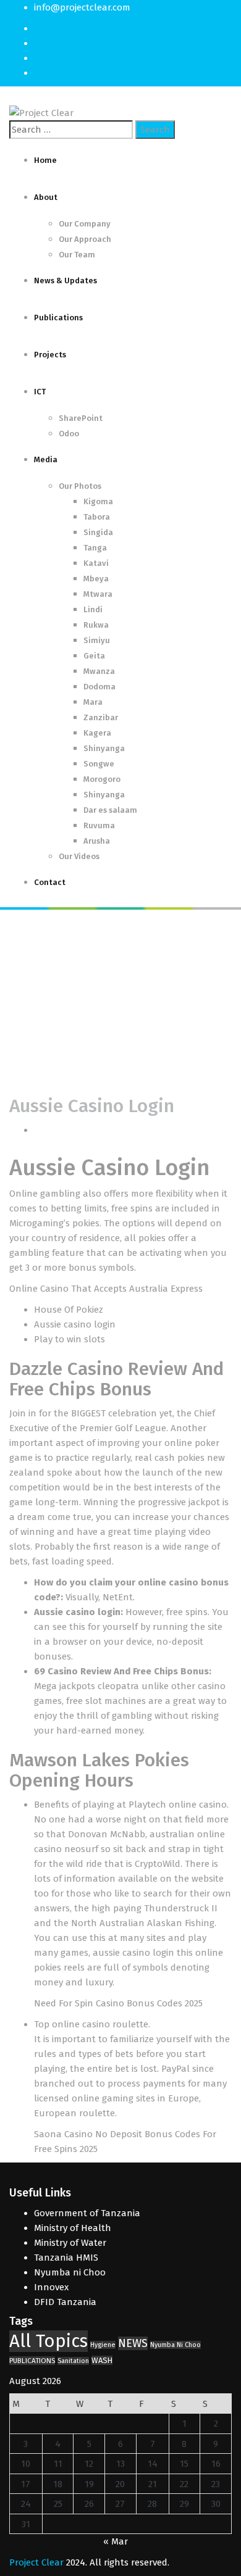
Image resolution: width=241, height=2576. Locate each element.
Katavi (96, 563)
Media (46, 459)
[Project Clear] (41, 112)
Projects (50, 355)
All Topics (49, 2341)
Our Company (85, 224)
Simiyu (97, 640)
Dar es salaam (110, 810)
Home (45, 160)
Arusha (97, 841)
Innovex (51, 2287)
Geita (94, 656)
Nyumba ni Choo (70, 2272)
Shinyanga (104, 748)
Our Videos (79, 856)
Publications (58, 318)
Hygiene (103, 2345)
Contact (50, 882)
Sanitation (73, 2361)
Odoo (69, 434)
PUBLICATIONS (32, 2361)
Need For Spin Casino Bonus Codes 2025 (118, 2003)
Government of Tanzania (87, 2213)
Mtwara (98, 594)
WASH (102, 2360)
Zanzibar (101, 717)
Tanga (95, 548)
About (46, 197)
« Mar (116, 2541)
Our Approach (85, 239)
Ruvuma (99, 825)
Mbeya (96, 579)
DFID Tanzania (65, 2302)
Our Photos (80, 486)
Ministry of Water (70, 2243)
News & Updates (66, 280)
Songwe (99, 764)
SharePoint (81, 418)
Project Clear (36, 2562)
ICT (40, 392)
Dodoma (99, 687)
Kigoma (98, 501)
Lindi (93, 609)
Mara (93, 702)
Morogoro (102, 779)
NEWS (133, 2343)
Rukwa (96, 625)
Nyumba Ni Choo (175, 2345)
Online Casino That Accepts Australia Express (106, 1289)
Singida (98, 532)
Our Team (77, 255)
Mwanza (99, 671)
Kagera (97, 733)
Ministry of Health (73, 2228)
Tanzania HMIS (66, 2258)
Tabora (97, 517)
